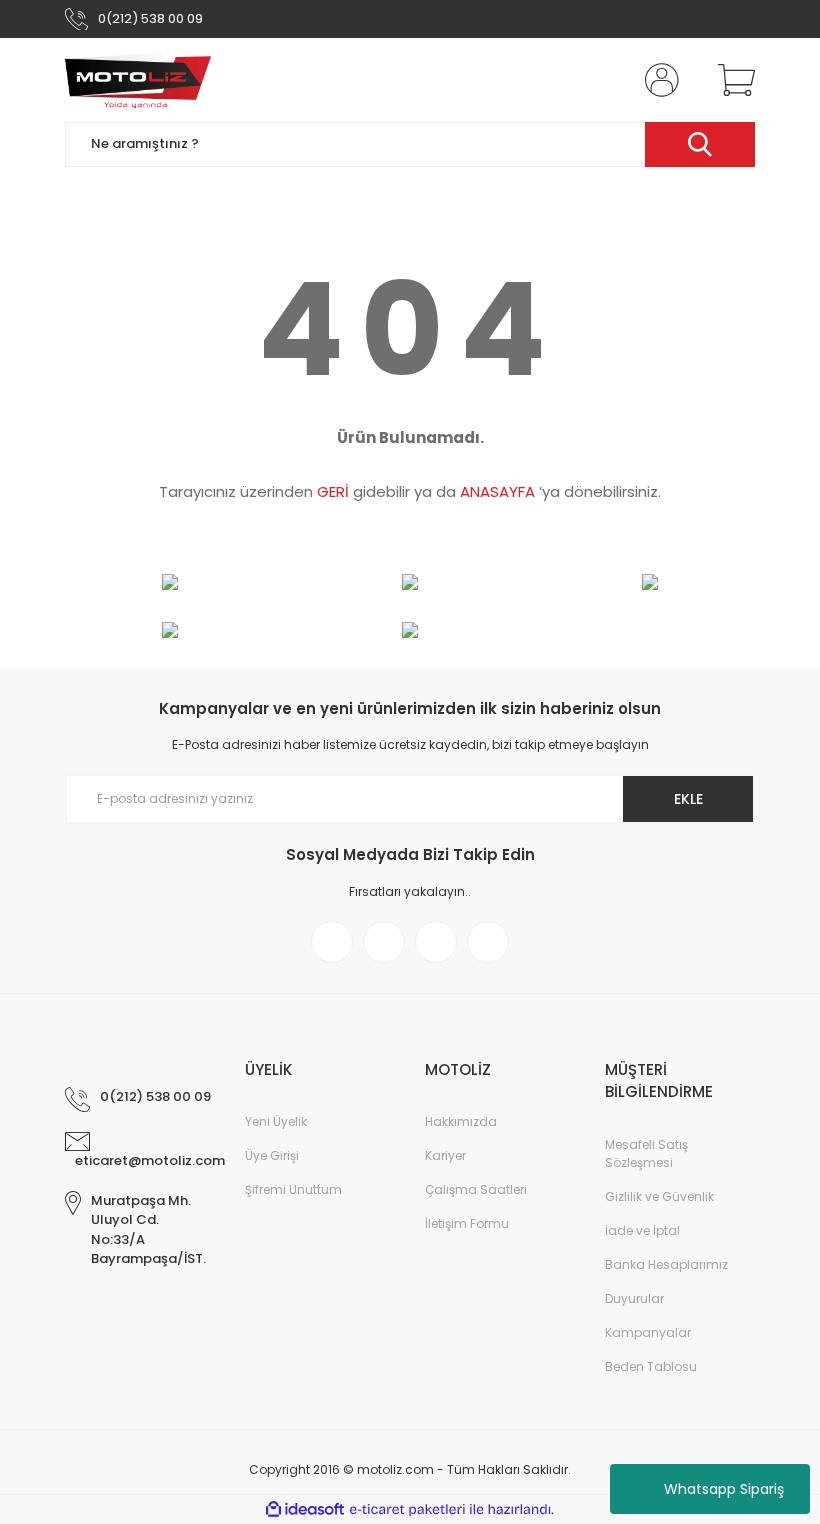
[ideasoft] (305, 1509)
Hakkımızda (461, 1121)
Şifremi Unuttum (293, 1189)
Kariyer (445, 1155)
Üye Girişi (272, 1155)
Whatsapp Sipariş (724, 1489)
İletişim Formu (467, 1223)
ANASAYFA (497, 491)
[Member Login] (658, 80)
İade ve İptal (642, 1230)
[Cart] (732, 80)
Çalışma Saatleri (476, 1189)
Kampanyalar (648, 1332)
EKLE (688, 799)
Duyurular (634, 1298)
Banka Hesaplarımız (666, 1264)
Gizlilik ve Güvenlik (659, 1196)
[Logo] (138, 80)
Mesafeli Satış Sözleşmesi (646, 1153)
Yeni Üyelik (276, 1121)
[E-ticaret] (407, 1510)
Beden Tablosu (651, 1366)
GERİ (333, 491)
